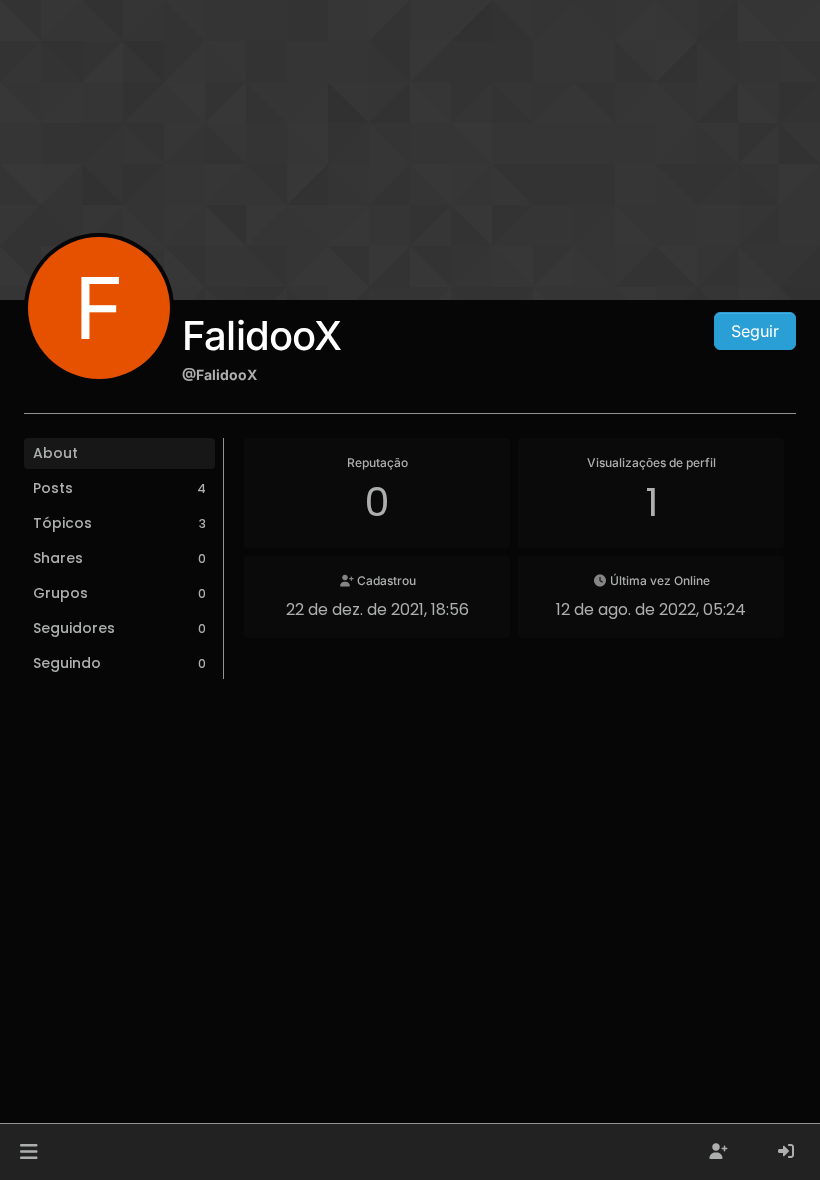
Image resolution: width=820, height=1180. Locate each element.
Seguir (755, 331)
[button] (28, 1152)
